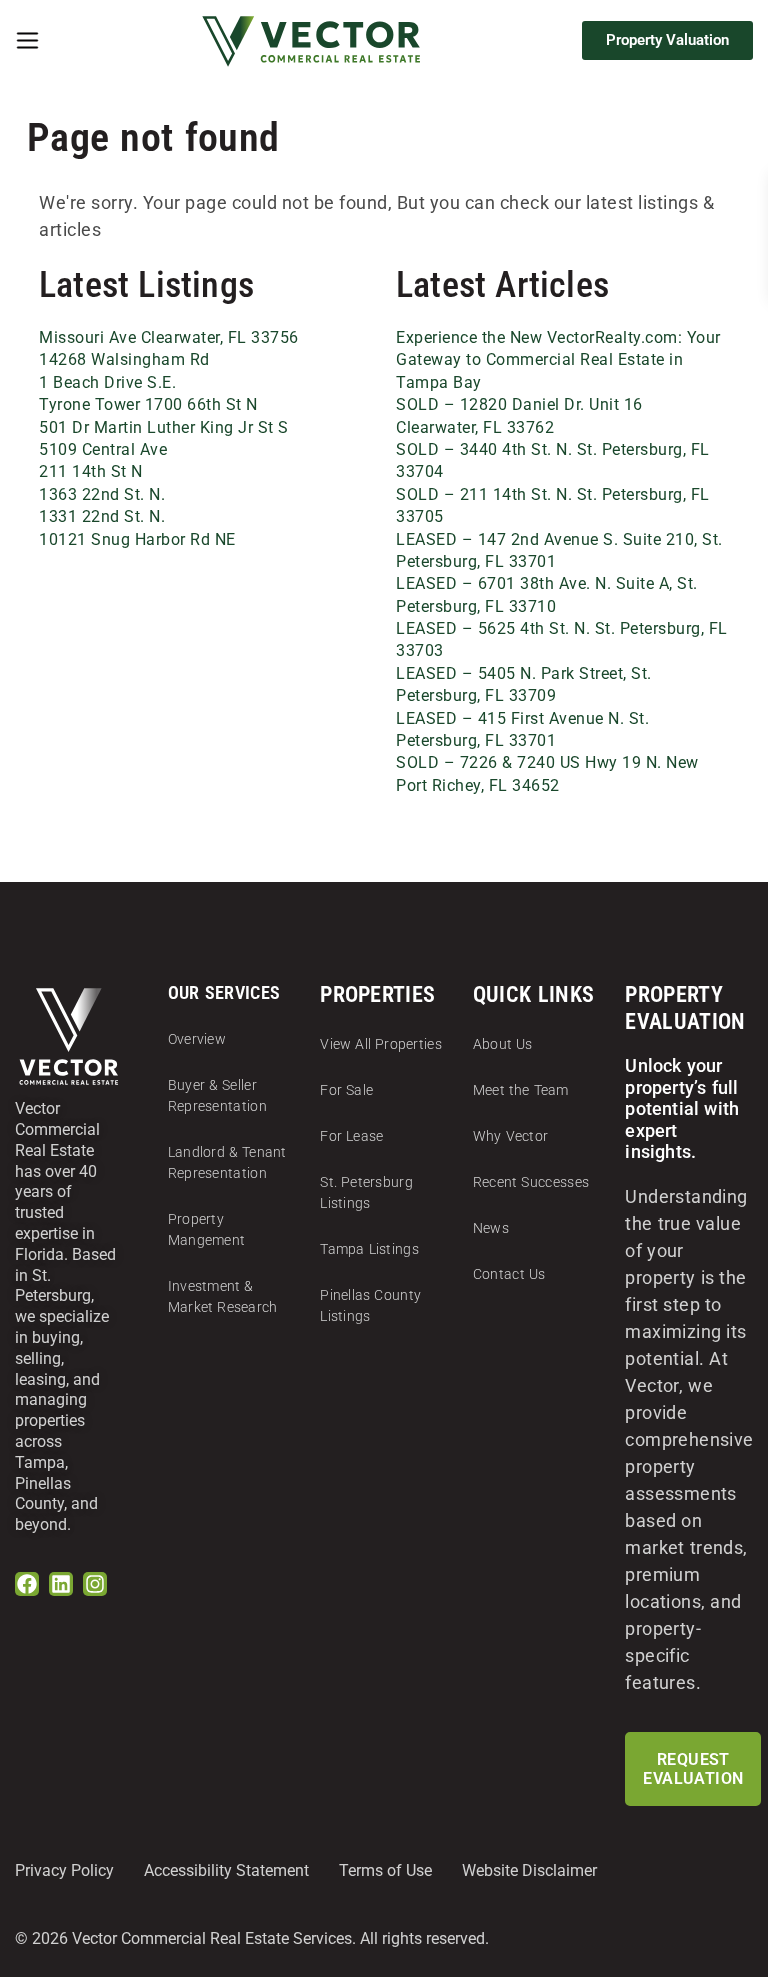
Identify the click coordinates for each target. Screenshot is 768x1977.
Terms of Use (385, 1870)
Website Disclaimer (529, 1870)
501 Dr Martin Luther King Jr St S (164, 427)
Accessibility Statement (226, 1870)
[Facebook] (27, 1584)
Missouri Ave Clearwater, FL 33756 (169, 337)
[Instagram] (95, 1584)
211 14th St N (91, 471)
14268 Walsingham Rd (124, 359)
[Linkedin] (61, 1584)
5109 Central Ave (103, 449)
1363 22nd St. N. (102, 494)
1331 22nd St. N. (102, 516)
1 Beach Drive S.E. (107, 382)
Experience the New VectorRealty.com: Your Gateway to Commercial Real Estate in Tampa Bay (558, 360)
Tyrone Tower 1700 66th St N (148, 404)
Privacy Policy (64, 1870)
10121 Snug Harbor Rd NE (137, 539)
